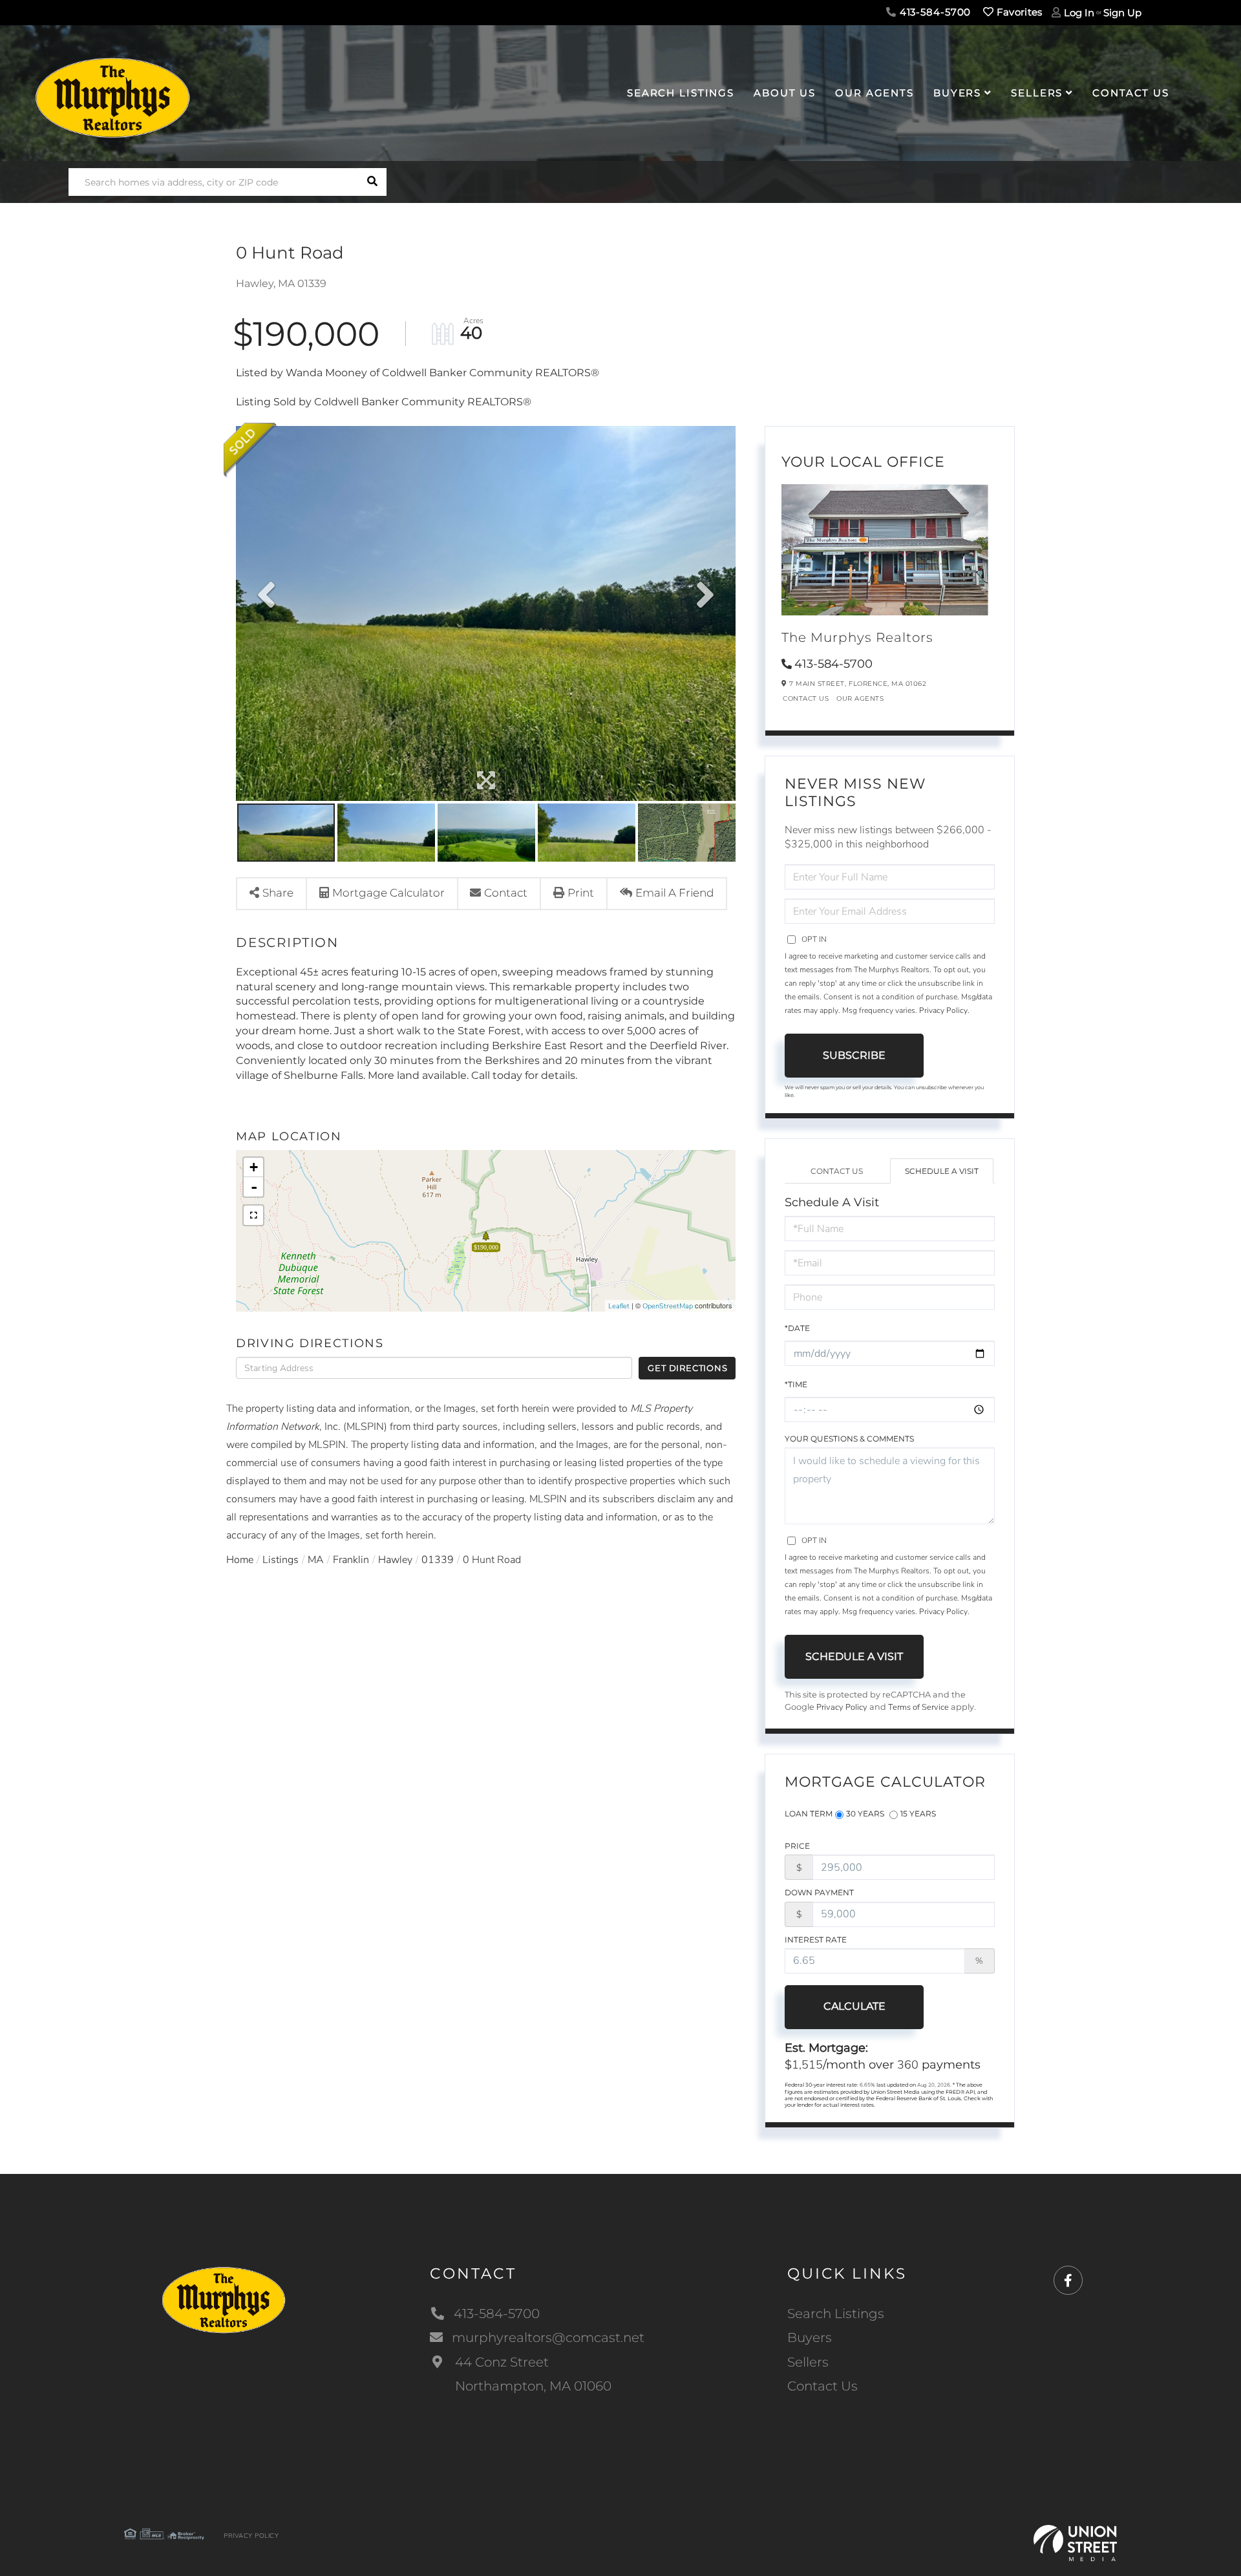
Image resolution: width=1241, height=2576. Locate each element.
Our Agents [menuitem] (875, 93)
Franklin (351, 1560)
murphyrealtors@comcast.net (548, 2337)
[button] (373, 182)
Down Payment (819, 1892)
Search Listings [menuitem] (681, 93)
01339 (438, 1560)
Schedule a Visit (942, 1171)
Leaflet (619, 1306)
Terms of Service (918, 1707)
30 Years (865, 1814)
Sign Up (1122, 13)
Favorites (1018, 12)
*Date (797, 1328)
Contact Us (806, 698)
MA (316, 1560)
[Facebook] (1068, 2281)
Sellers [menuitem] (1037, 93)
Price (797, 1846)
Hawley (395, 1560)
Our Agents (860, 698)
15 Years (918, 1814)
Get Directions (687, 1368)
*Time (796, 1384)
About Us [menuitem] (785, 93)
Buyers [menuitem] (957, 93)
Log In (1079, 13)
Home (240, 1560)
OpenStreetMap (668, 1306)
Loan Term (809, 1814)
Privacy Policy (943, 1010)
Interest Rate (816, 1940)
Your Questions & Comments (849, 1439)
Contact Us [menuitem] (1131, 93)
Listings (281, 1560)
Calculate (854, 2006)
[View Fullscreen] (253, 1215)
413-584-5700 (934, 12)
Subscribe (854, 1055)
